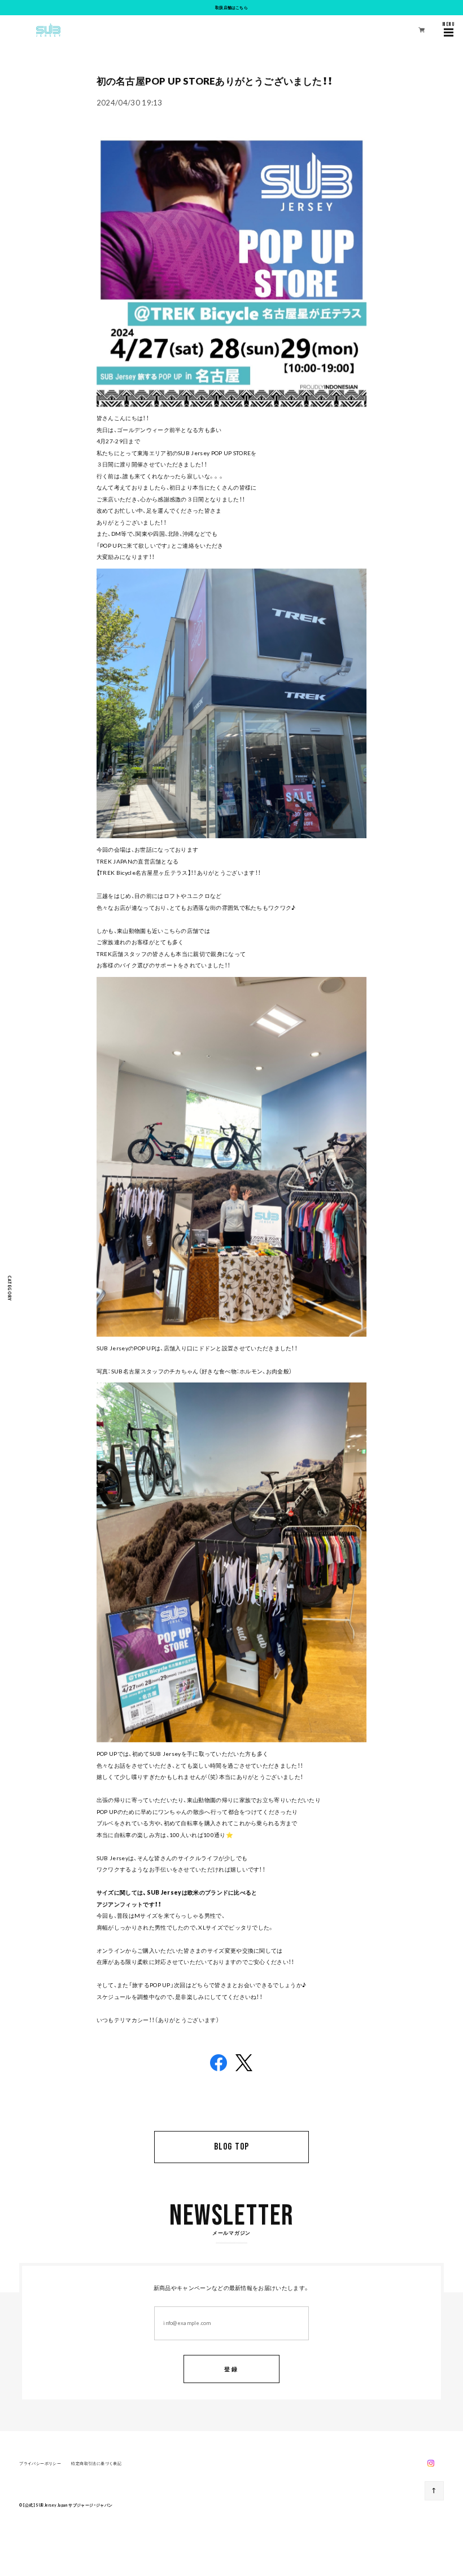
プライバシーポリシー (40, 2463)
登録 (231, 2369)
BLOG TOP (231, 2147)
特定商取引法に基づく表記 (96, 2463)
